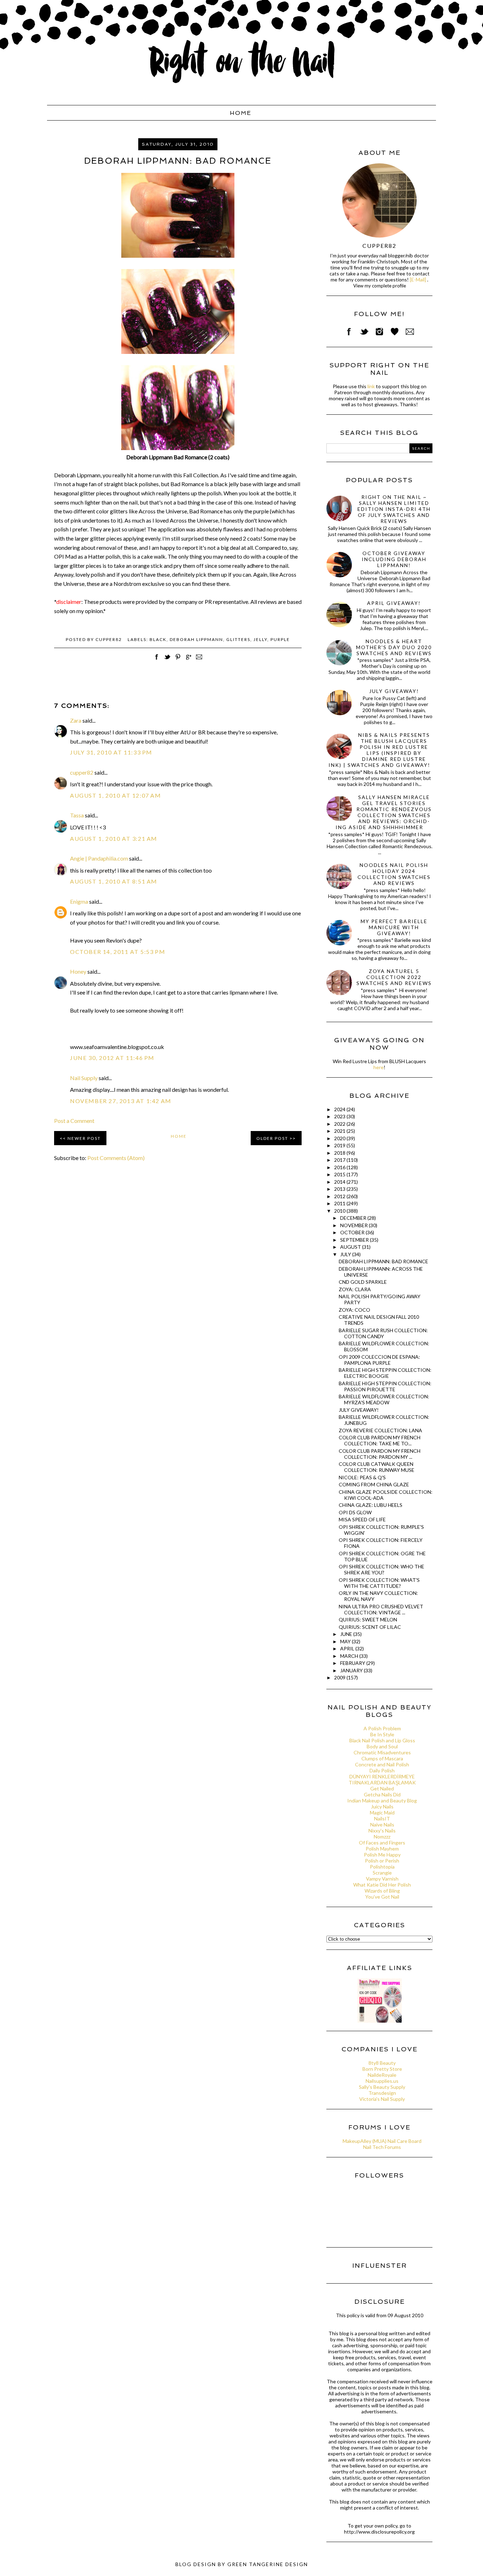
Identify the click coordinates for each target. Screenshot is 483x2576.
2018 (340, 1153)
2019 (340, 1145)
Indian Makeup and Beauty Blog (382, 1800)
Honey (78, 971)
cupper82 (82, 772)
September (355, 1240)
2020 (340, 1138)
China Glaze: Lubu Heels (371, 1505)
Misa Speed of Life (362, 1519)
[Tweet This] (167, 661)
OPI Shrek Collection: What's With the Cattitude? (379, 1583)
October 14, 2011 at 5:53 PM (118, 952)
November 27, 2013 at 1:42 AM (121, 1101)
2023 (340, 1116)
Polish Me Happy (382, 1855)
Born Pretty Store (382, 2069)
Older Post (272, 1138)
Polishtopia (382, 1867)
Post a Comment (74, 1121)
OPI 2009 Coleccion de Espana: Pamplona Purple (379, 1360)
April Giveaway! (394, 603)
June (347, 1634)
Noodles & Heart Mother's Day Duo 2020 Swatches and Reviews (394, 647)
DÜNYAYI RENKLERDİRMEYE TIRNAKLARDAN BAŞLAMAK (382, 1779)
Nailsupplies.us (382, 2081)
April (348, 1648)
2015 (340, 1174)
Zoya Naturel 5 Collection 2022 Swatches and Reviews (394, 977)
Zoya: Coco (354, 1310)
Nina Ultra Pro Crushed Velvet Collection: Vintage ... (381, 1609)
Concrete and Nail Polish (382, 1764)
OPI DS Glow (355, 1512)
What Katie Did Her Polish (382, 1885)
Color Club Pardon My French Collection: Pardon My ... (380, 1454)
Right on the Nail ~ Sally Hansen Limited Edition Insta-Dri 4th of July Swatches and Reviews (394, 509)
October (353, 1232)
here (379, 1067)
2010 (340, 1211)
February (353, 1663)
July (346, 1254)
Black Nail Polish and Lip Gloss (382, 1740)
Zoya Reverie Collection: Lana (380, 1430)
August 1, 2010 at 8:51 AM (114, 881)
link (371, 386)
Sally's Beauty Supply (382, 2087)
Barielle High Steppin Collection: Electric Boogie (385, 1373)
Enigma (79, 901)
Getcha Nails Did (382, 1794)
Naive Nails (382, 1825)
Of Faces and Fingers (382, 1843)
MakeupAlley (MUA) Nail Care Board (382, 2141)
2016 (340, 1167)
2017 (340, 1160)
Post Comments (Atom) (116, 1158)
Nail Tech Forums (382, 2147)
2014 (340, 1182)
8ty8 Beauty (382, 2063)
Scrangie (382, 1873)
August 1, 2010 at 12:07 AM (116, 795)
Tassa (77, 815)
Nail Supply (84, 1078)
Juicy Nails (382, 1806)
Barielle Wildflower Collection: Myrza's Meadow (384, 1399)
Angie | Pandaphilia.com (99, 858)
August (351, 1247)
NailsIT (382, 1819)
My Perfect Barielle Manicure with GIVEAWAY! (394, 927)
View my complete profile (380, 286)
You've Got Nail (382, 1897)
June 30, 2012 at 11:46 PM (112, 1058)
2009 (340, 1677)
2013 (340, 1189)
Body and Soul (382, 1746)
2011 (340, 1203)
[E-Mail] (418, 279)
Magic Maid (382, 1812)
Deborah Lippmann (196, 639)
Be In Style (382, 1734)
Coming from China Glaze (374, 1484)
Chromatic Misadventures (382, 1752)
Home (241, 113)
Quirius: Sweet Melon (368, 1619)
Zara (76, 720)
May (346, 1641)
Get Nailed (382, 1788)
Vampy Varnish (382, 1879)
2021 (340, 1131)
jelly (260, 639)
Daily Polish (382, 1770)
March (350, 1656)
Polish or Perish (382, 1861)
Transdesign (382, 2093)
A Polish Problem (382, 1728)
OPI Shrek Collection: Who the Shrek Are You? (382, 1569)
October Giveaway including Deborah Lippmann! (394, 559)
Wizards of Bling (382, 1891)
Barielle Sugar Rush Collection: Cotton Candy (383, 1333)
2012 (340, 1196)
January (352, 1670)
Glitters (238, 639)
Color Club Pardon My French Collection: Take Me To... (380, 1440)
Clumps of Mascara (382, 1758)
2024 (340, 1109)
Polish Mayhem (382, 1849)
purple (280, 639)
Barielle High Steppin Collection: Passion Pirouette (385, 1386)
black (158, 639)
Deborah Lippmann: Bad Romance (383, 1261)
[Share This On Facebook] (157, 661)
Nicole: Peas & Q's (362, 1477)
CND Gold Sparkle (363, 1282)
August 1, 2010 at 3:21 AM (114, 838)
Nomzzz (382, 1837)
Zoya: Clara (355, 1289)
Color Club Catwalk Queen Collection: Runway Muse (377, 1467)
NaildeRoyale (382, 2075)
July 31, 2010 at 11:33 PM (111, 752)
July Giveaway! (394, 691)
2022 (340, 1124)
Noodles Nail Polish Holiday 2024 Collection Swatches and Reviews (394, 874)
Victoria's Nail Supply (382, 2099)
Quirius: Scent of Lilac (370, 1627)
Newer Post (84, 1138)
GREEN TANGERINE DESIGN (268, 2564)
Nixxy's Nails (382, 1831)
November (354, 1225)
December (354, 1218)
